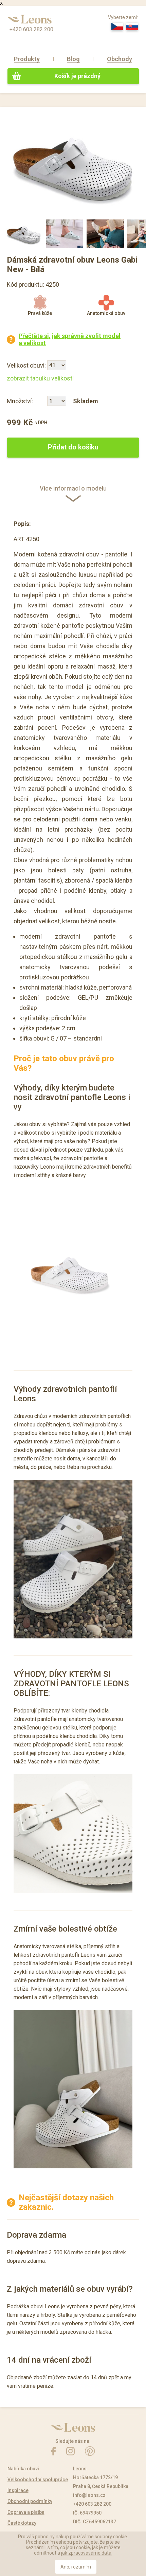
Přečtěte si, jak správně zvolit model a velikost (70, 339)
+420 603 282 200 (31, 29)
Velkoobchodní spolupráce (38, 2480)
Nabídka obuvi (23, 2469)
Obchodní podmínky (30, 2501)
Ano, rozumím (76, 2567)
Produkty (27, 59)
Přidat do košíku (73, 447)
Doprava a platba (26, 2512)
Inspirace (18, 2490)
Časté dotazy (22, 2523)
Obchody (120, 59)
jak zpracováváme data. (87, 2553)
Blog (73, 59)
